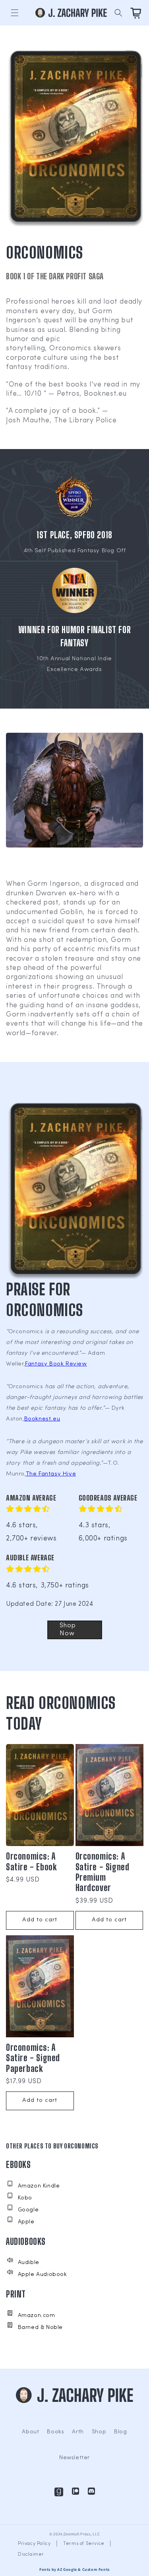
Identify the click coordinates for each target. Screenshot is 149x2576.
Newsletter (74, 2458)
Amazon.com (37, 2316)
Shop (99, 2432)
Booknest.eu (42, 1419)
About (30, 2432)
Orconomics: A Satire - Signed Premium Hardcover (103, 1872)
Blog (120, 2432)
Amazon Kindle (39, 2186)
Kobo (25, 2198)
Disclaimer (31, 2554)
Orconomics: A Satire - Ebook (31, 1862)
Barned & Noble (40, 2328)
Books (55, 2432)
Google (28, 2210)
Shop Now (68, 1629)
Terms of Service (84, 2544)
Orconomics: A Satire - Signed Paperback (33, 2058)
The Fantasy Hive (51, 1474)
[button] (15, 13)
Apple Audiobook (43, 2275)
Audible (29, 2263)
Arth (78, 2432)
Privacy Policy (34, 2544)
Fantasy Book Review (56, 1364)
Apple (26, 2222)
